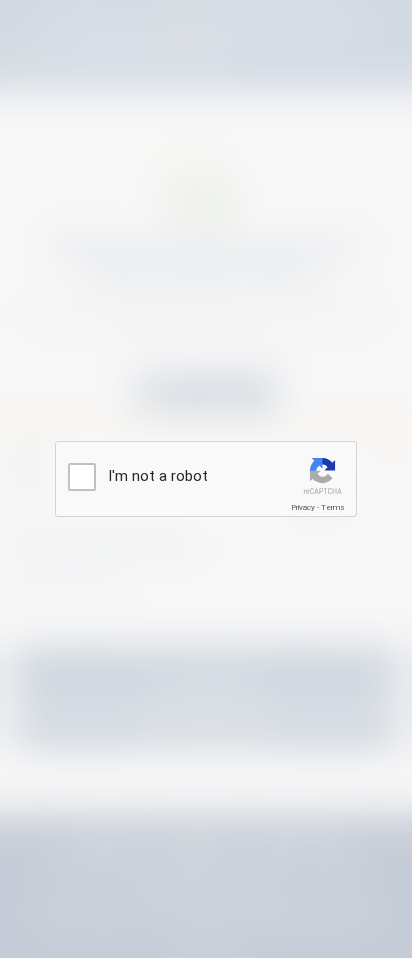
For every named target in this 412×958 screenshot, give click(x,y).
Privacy (303, 507)
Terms (333, 507)
